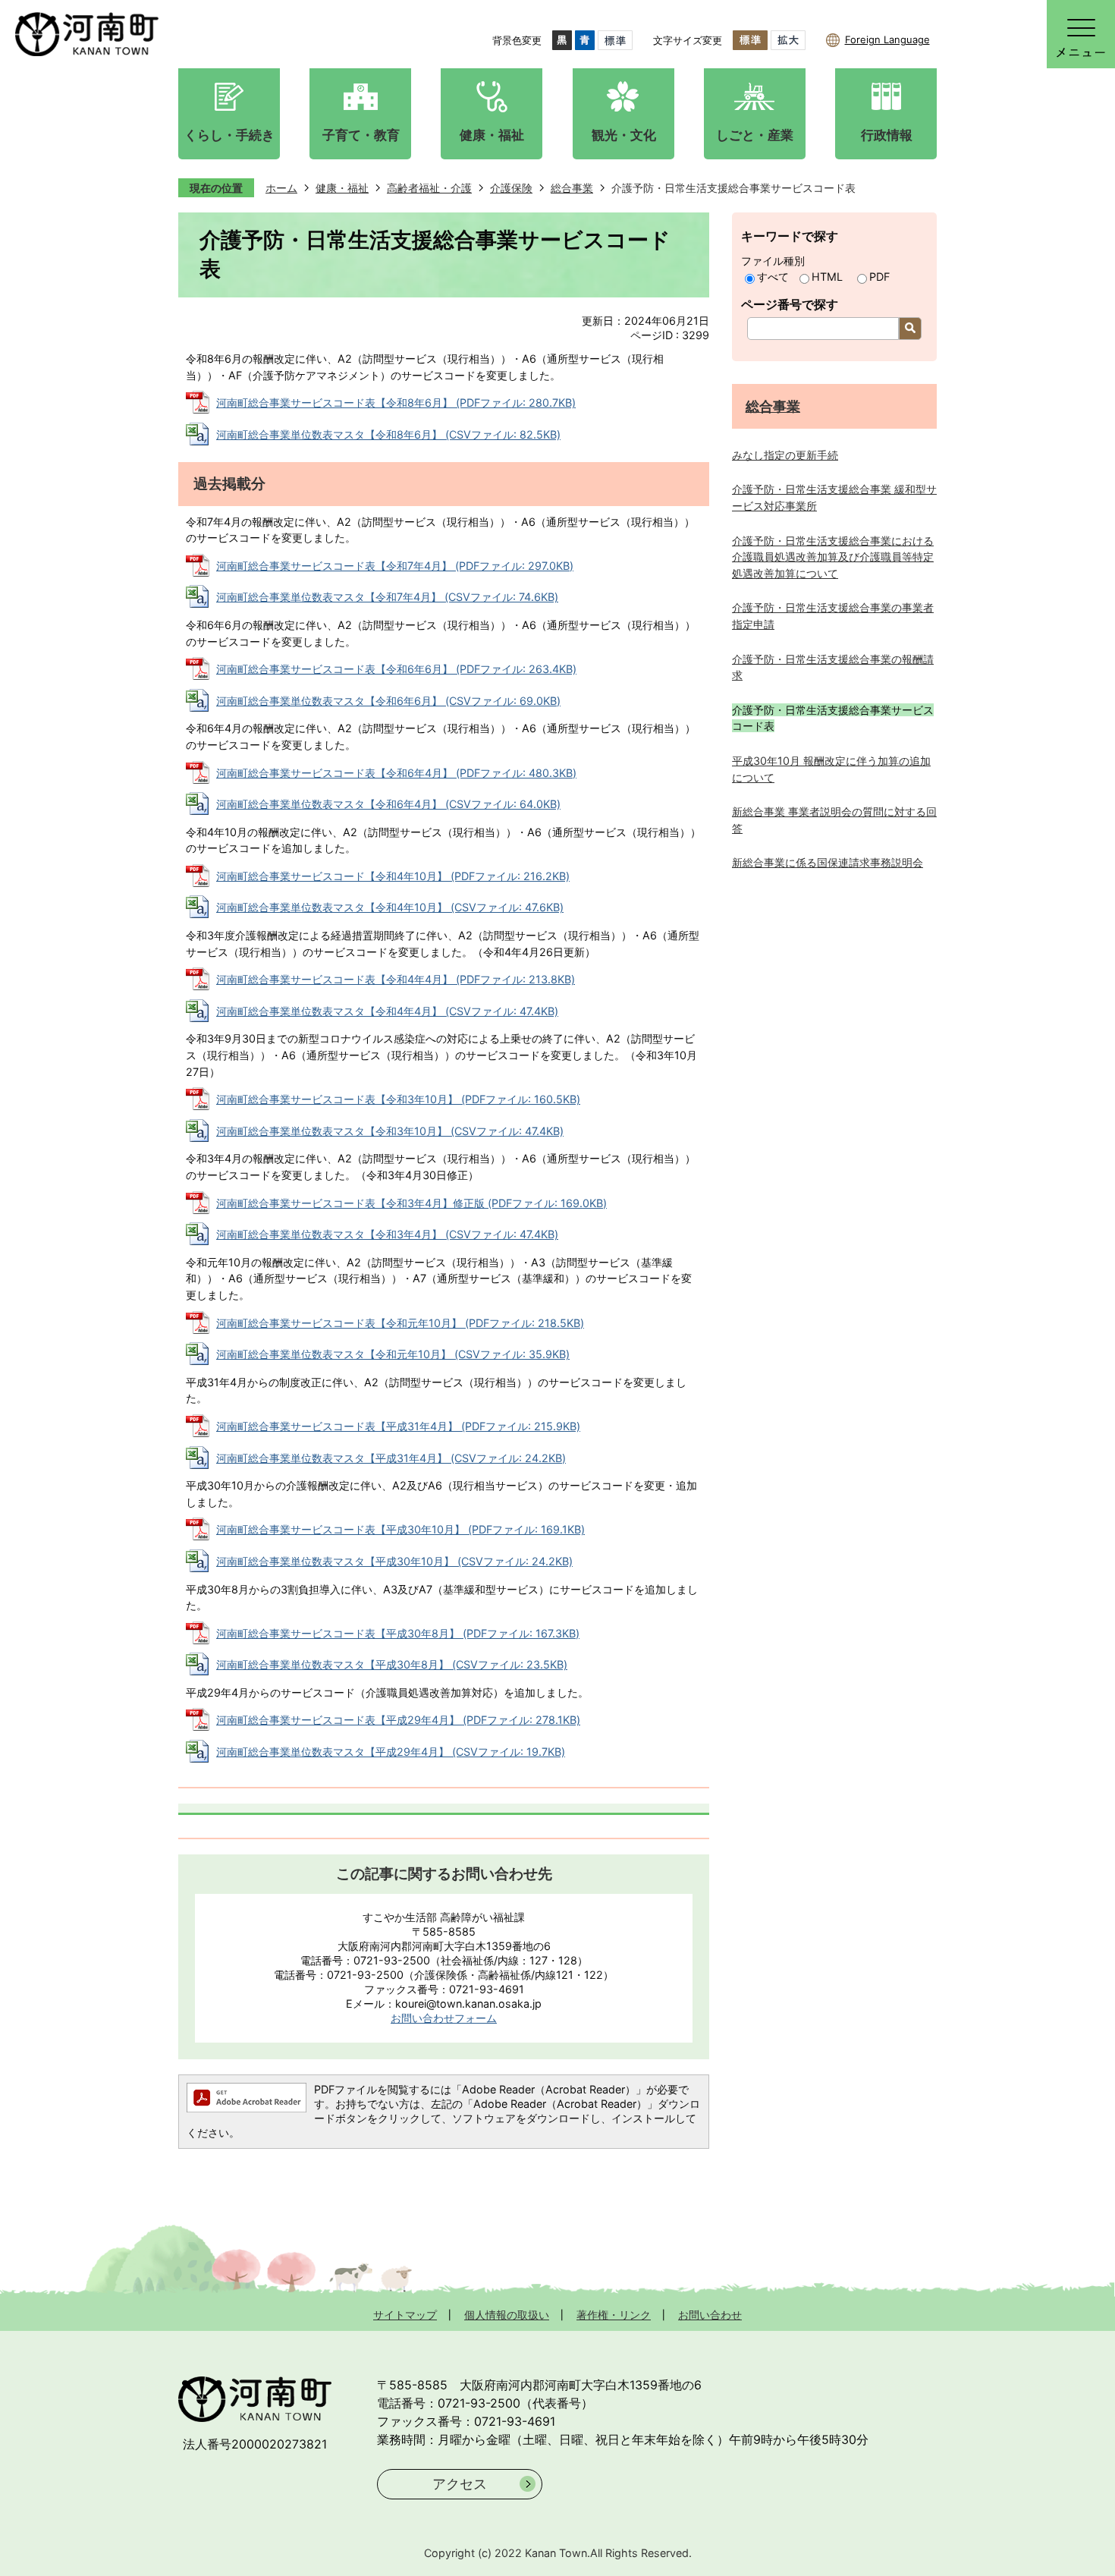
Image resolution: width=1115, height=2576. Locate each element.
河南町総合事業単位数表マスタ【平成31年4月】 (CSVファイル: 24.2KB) (391, 1458)
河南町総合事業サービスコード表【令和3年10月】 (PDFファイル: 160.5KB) (398, 1099)
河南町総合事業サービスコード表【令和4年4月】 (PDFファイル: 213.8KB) (396, 979)
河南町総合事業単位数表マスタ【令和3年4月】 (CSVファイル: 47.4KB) (387, 1234)
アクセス (460, 2484)
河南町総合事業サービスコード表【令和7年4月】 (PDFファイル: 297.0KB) (395, 566)
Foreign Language (887, 39)
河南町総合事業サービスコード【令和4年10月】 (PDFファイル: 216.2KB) (393, 876)
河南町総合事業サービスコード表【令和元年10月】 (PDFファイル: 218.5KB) (400, 1323)
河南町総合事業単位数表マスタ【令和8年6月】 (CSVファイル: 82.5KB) (388, 434)
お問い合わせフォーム (444, 2018)
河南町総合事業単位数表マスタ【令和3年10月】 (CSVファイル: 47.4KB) (390, 1131)
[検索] (910, 329)
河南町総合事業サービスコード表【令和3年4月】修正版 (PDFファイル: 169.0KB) (411, 1203)
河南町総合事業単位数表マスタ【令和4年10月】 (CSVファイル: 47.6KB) (390, 907)
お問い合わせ (710, 2315)
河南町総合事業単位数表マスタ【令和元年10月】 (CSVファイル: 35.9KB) (393, 1354)
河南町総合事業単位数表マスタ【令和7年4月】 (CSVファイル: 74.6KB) (387, 597)
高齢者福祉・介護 (429, 188)
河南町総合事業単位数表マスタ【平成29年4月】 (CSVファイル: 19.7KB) (391, 1752)
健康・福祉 (342, 188)
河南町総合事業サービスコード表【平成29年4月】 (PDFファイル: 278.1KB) (398, 1720)
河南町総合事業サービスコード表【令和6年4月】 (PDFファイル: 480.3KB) (396, 773)
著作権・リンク (614, 2315)
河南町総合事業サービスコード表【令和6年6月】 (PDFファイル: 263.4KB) (396, 669)
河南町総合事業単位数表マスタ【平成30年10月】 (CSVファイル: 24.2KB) (394, 1561)
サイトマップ (405, 2315)
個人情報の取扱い (507, 2315)
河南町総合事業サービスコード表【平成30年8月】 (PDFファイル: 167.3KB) (398, 1633)
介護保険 (511, 188)
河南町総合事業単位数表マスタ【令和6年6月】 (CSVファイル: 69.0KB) (388, 701)
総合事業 (572, 188)
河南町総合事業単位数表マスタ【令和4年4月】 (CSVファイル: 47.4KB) (387, 1011)
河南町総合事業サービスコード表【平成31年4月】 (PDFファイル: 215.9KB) (398, 1426)
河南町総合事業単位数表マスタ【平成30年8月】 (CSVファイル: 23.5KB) (392, 1664)
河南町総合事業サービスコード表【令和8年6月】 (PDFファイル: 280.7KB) (396, 403)
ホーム (281, 188)
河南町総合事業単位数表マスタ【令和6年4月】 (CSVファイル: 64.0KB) (388, 804)
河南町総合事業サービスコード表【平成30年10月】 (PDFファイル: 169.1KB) (400, 1529)
